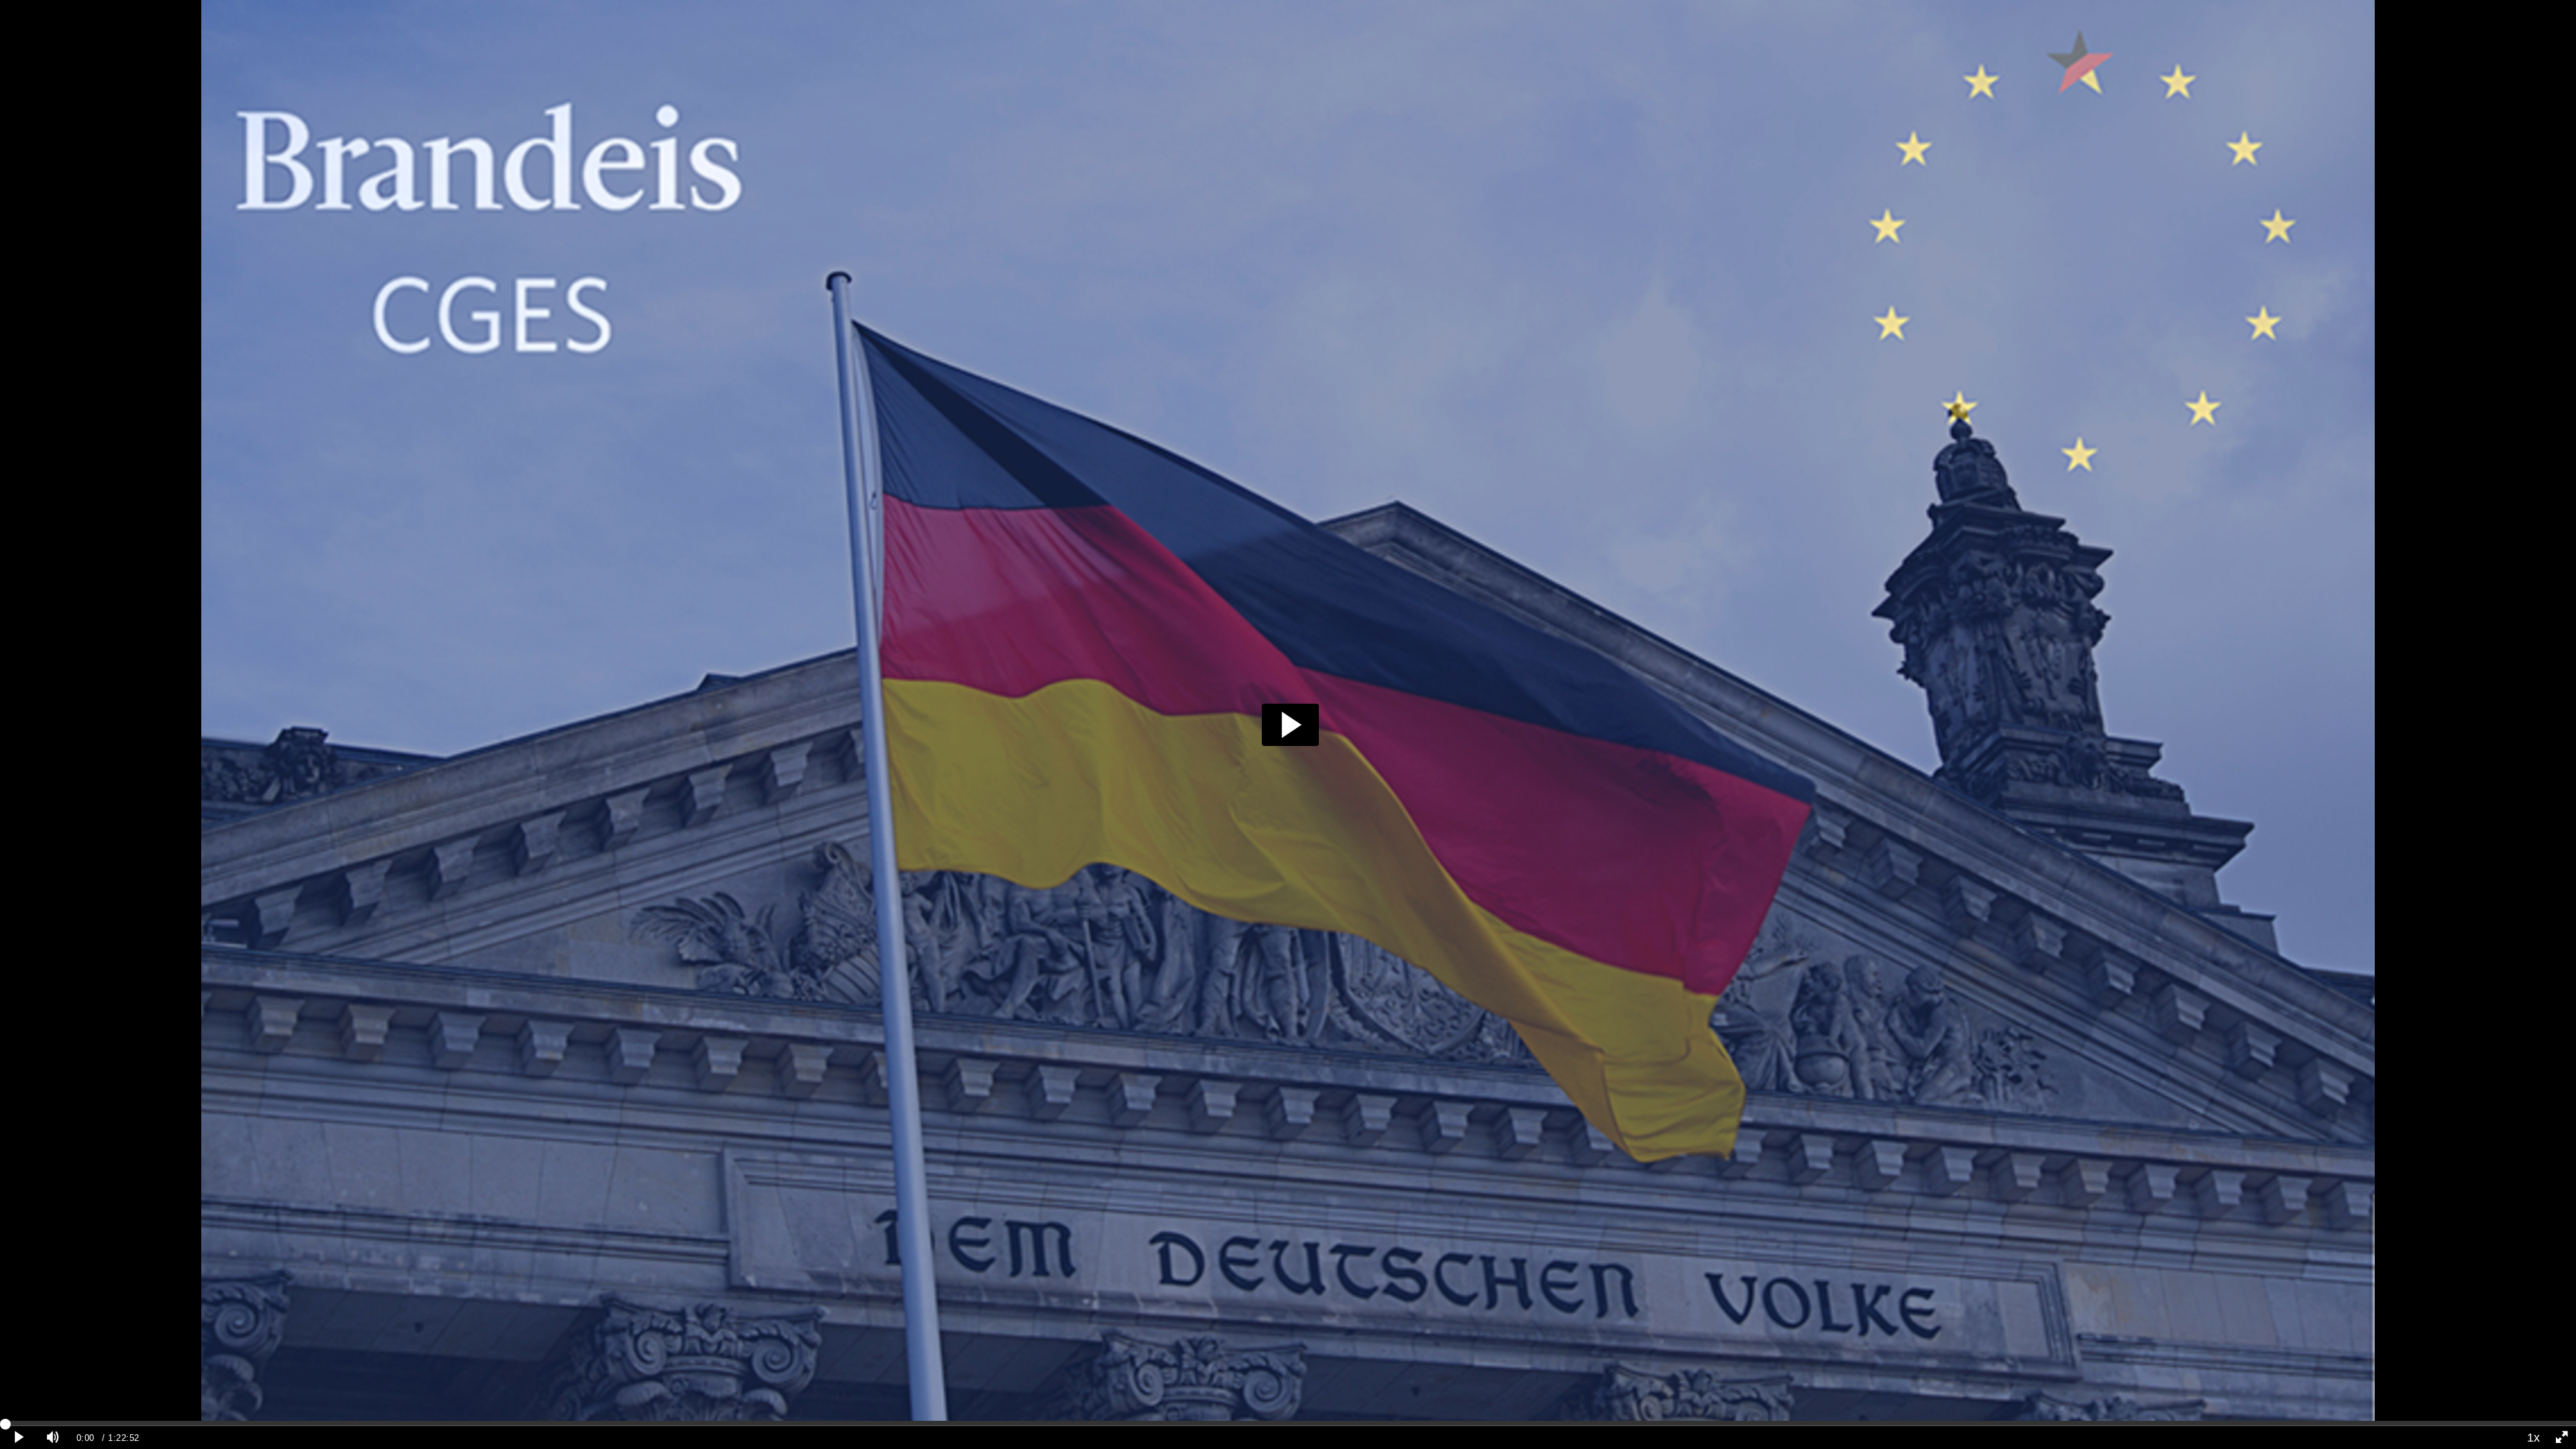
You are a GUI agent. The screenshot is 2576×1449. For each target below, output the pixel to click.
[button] (1290, 725)
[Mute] (53, 1438)
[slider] (1288, 1424)
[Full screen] (2562, 1438)
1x (2533, 1438)
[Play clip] (19, 1438)
